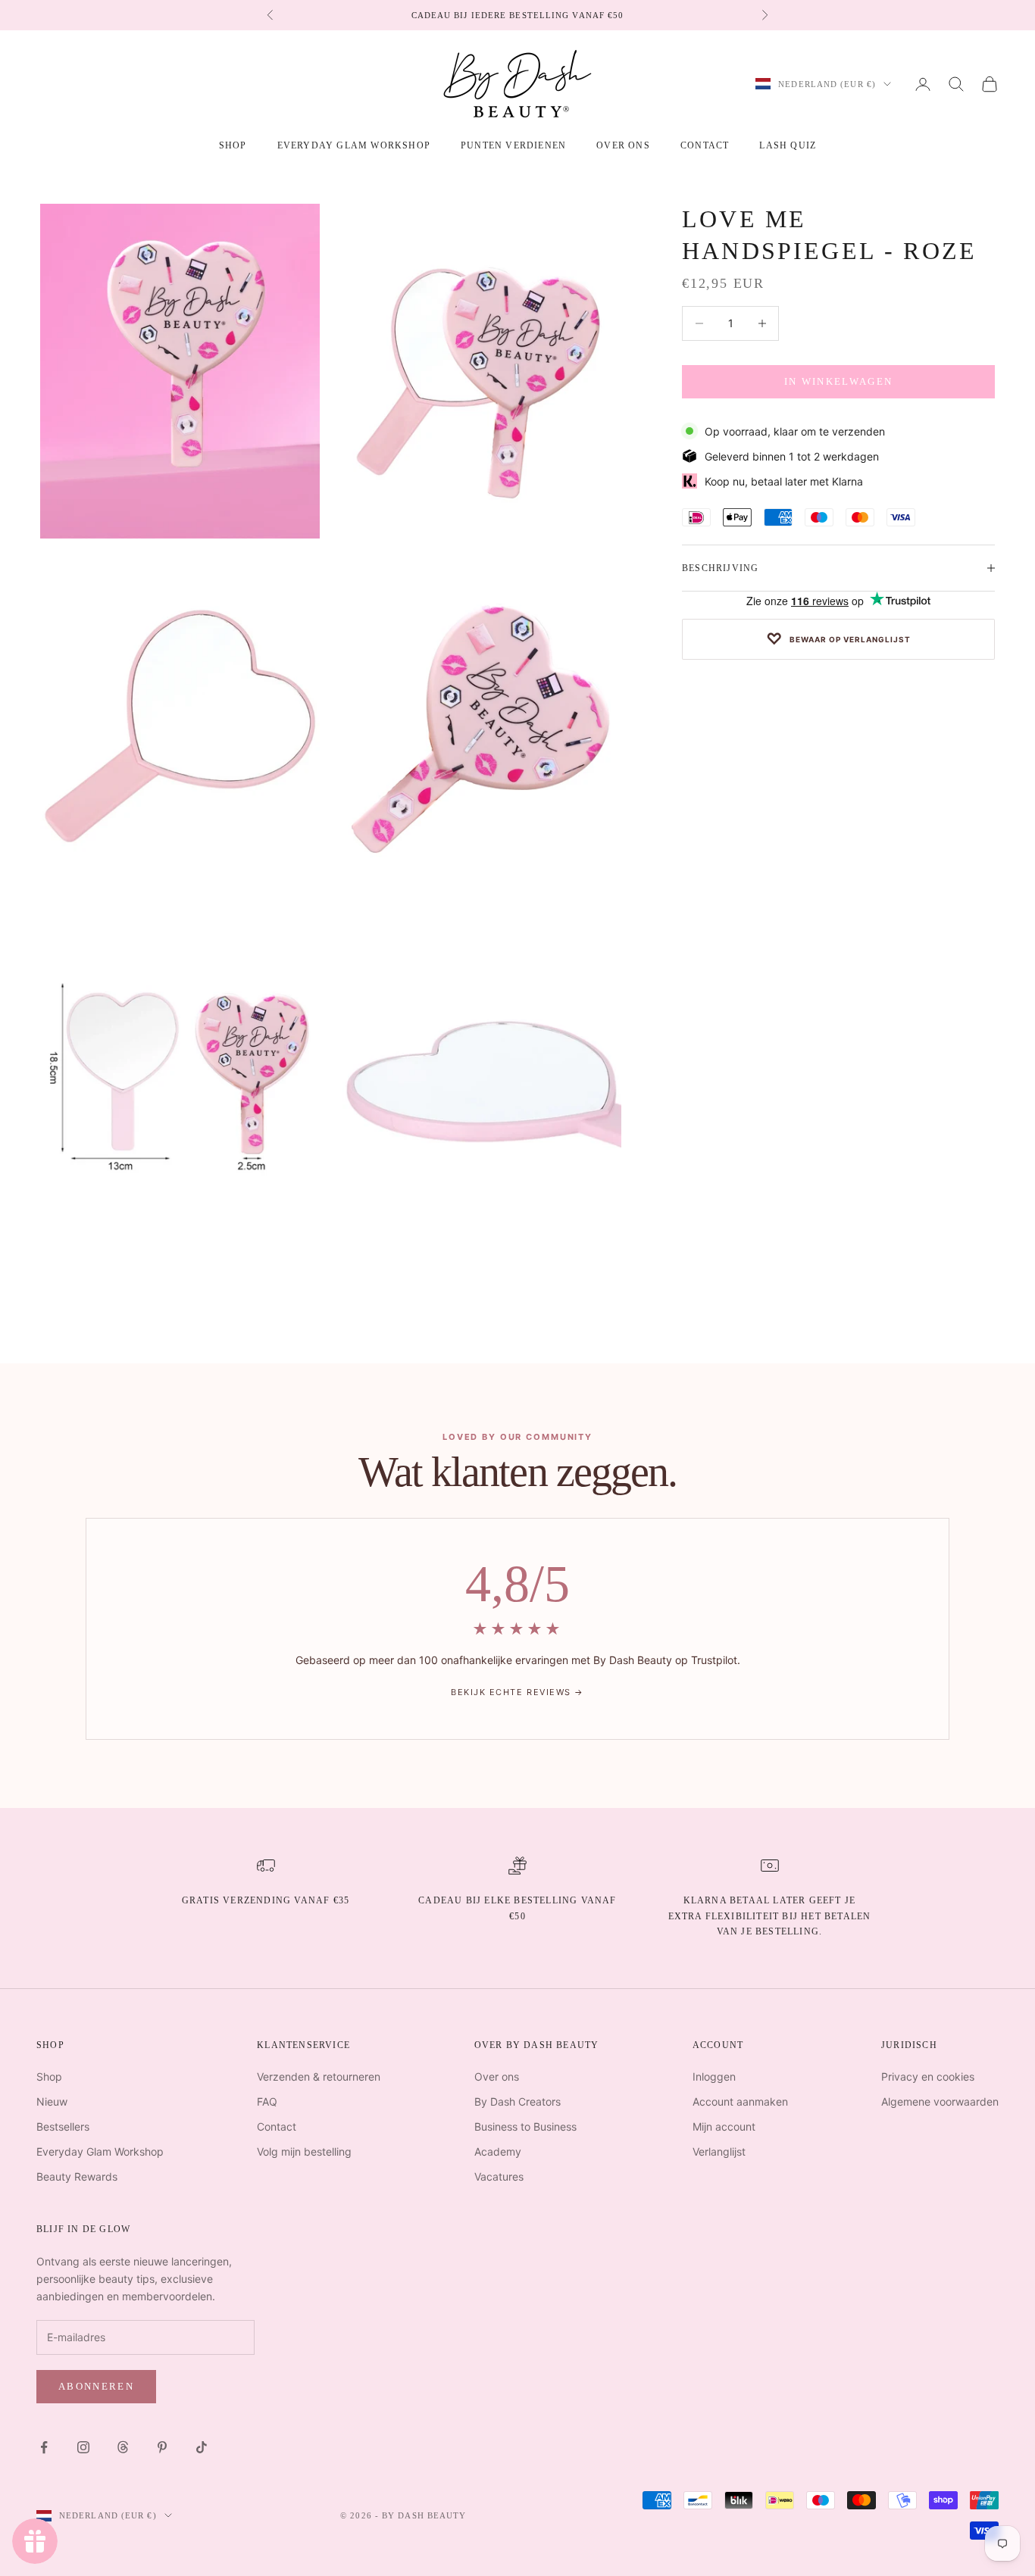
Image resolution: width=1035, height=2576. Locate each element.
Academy (498, 2151)
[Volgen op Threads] (123, 2447)
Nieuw (52, 2101)
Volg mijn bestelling (304, 2151)
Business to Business (525, 2126)
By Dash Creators (517, 2101)
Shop (49, 2076)
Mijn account (724, 2126)
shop (233, 145)
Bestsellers (63, 2126)
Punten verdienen (513, 145)
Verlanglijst (719, 2151)
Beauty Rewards (77, 2176)
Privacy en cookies (928, 2076)
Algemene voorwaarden (940, 2101)
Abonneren (96, 2386)
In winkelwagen (839, 381)
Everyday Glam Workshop (354, 145)
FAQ (267, 2101)
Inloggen (714, 2076)
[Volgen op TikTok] (202, 2447)
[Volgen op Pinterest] (162, 2447)
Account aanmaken (740, 2101)
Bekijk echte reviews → (517, 1692)
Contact (705, 145)
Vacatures (499, 2176)
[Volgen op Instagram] (83, 2447)
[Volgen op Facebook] (44, 2447)
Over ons (623, 145)
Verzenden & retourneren (319, 2076)
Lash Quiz (788, 145)
